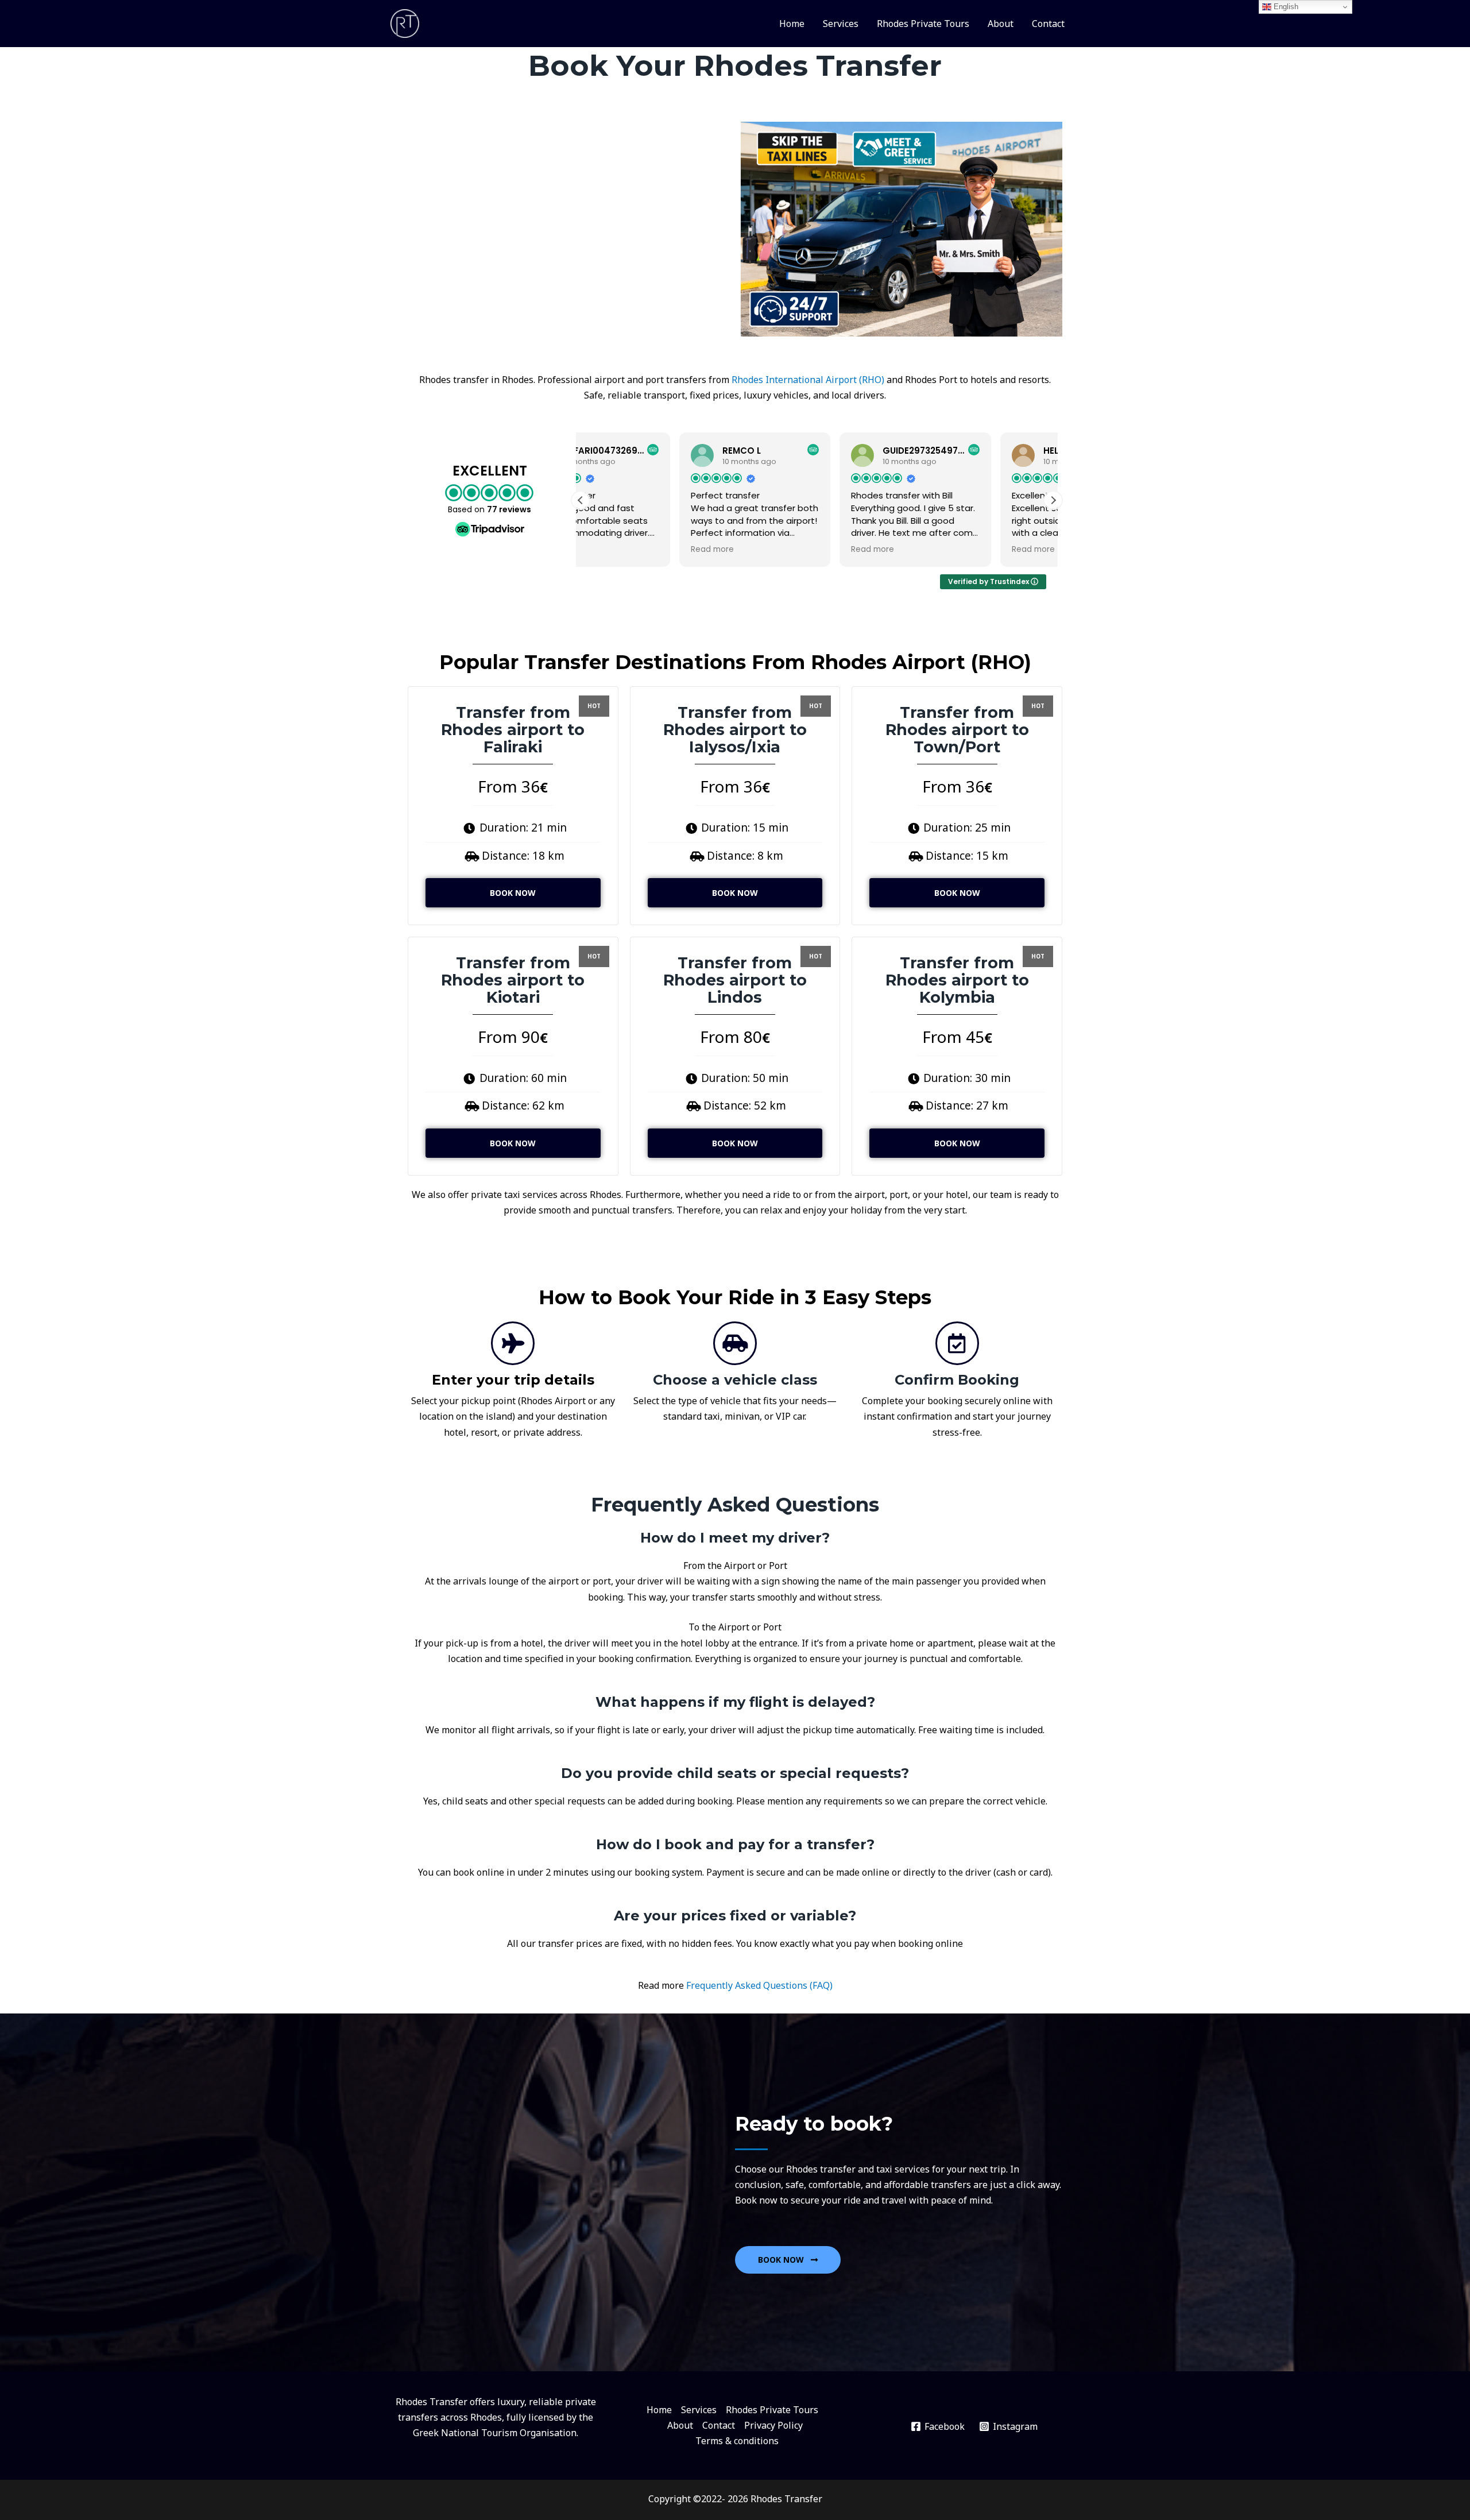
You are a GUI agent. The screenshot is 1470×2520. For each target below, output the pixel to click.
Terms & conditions (737, 2441)
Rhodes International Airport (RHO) (808, 380)
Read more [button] (614, 550)
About (1001, 24)
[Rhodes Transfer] (405, 22)
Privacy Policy (773, 2425)
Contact (1048, 24)
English (1285, 7)
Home (792, 24)
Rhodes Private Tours (923, 24)
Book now (513, 893)
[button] (1053, 500)
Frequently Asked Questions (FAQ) (759, 1985)
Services (841, 24)
